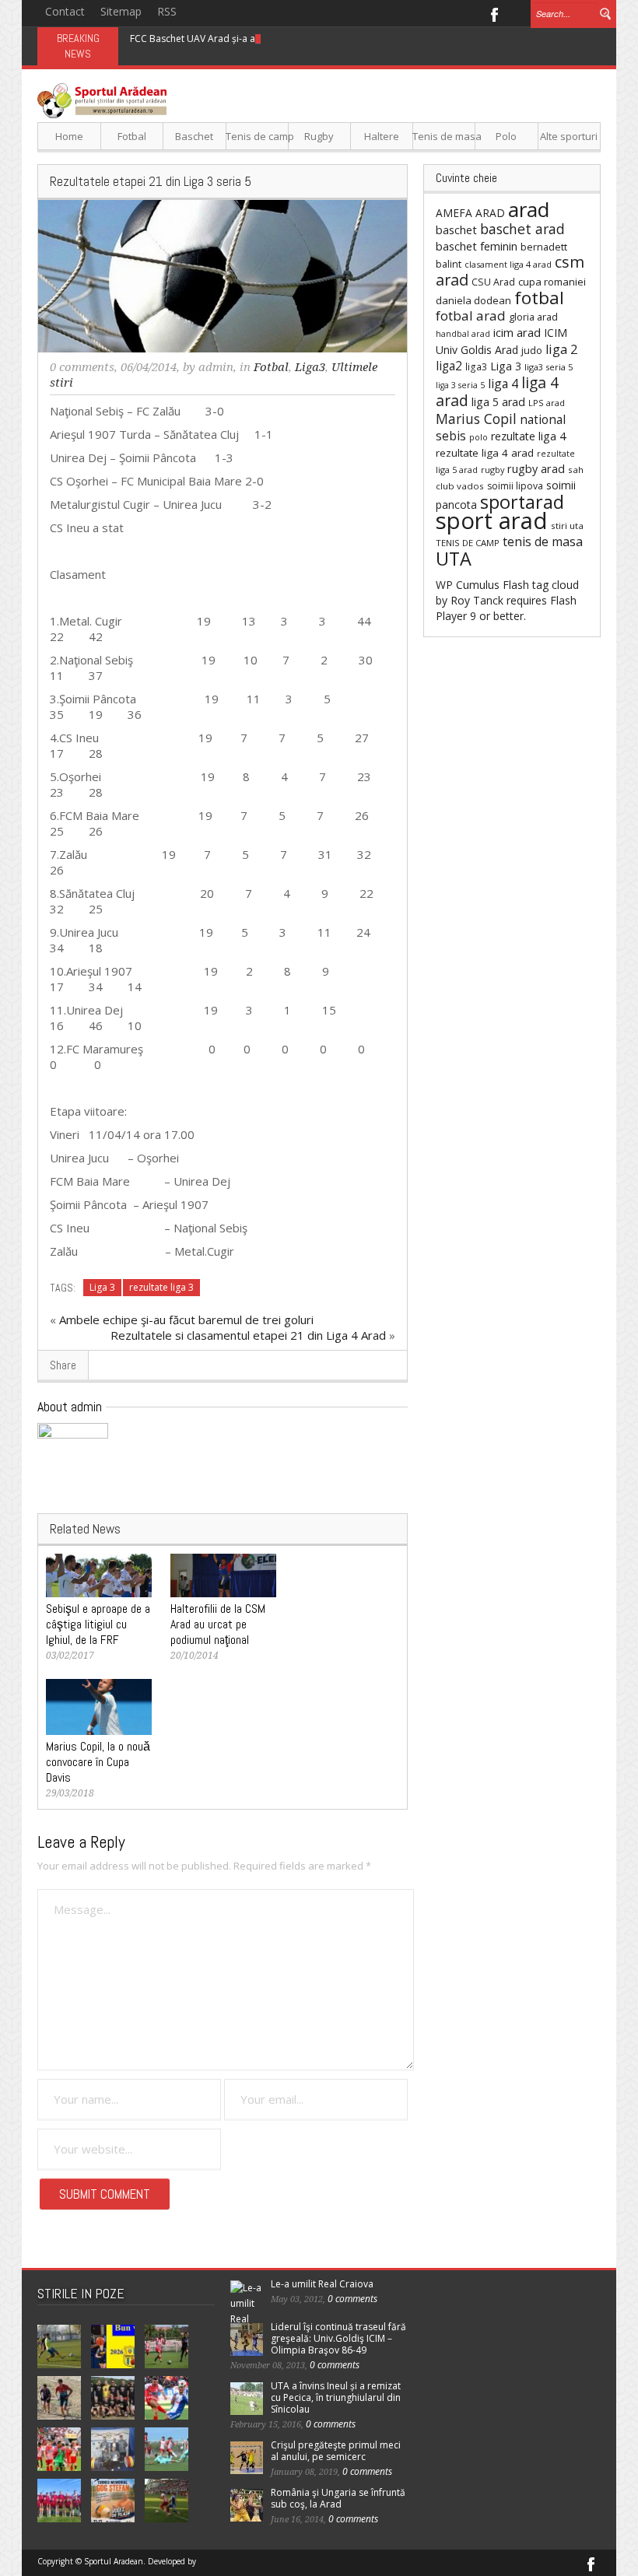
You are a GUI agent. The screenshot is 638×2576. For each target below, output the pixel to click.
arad (529, 209)
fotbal (539, 298)
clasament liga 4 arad (508, 264)
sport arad (492, 520)
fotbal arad (471, 315)
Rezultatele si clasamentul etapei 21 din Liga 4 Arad (248, 1335)
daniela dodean (473, 300)
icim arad (517, 332)
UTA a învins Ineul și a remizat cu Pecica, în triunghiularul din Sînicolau (336, 2397)
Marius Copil (476, 419)
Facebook (494, 13)
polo (478, 437)
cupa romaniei (552, 282)
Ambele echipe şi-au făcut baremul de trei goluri (186, 1320)
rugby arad (536, 469)
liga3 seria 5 (549, 367)
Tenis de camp (257, 136)
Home (69, 136)
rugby (493, 470)
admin (216, 367)
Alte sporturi (569, 136)
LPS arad (547, 403)
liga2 (449, 366)
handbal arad (463, 334)
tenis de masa (543, 541)
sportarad (522, 502)
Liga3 (310, 367)
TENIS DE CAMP (468, 543)
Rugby (319, 136)
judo (532, 350)
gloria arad (533, 317)
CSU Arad (493, 282)
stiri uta (567, 526)
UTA (454, 559)
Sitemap (121, 11)
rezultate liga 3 (161, 1287)
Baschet (194, 136)
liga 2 (561, 349)
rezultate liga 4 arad (485, 453)
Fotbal (132, 136)
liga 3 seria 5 (460, 385)
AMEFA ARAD (470, 213)
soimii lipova (515, 486)
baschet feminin (477, 246)
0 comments (82, 367)
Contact (65, 11)
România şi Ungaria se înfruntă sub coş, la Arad (338, 2498)
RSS (167, 11)
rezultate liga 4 (528, 436)
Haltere (382, 136)
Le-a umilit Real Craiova (322, 2284)
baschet (456, 230)
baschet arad (522, 229)
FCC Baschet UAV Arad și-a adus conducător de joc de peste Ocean (279, 39)
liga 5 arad (498, 402)
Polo (506, 136)
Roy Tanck (477, 600)
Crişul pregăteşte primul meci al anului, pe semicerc (336, 2451)
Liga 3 (102, 1287)
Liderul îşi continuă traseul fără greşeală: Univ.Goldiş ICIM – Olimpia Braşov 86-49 (338, 2338)
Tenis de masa (444, 136)
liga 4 (503, 384)
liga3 (476, 367)
